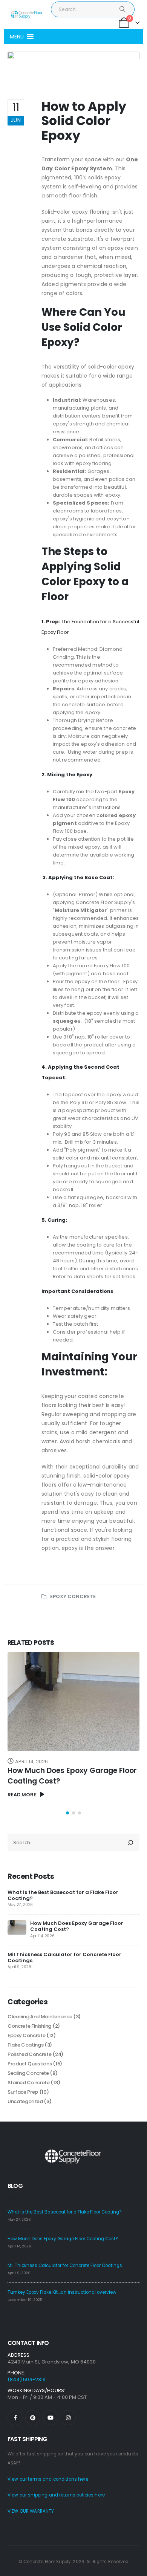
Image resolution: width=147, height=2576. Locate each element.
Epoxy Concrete (73, 1596)
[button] (17, 37)
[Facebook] (15, 2418)
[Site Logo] (26, 15)
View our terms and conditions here (48, 2479)
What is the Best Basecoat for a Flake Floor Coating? (63, 1895)
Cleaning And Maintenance (40, 2017)
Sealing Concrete (28, 2073)
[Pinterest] (33, 2418)
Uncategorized (25, 2101)
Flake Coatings (25, 2045)
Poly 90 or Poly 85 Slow (98, 1102)
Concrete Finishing (29, 2026)
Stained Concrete (29, 2083)
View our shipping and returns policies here (56, 2495)
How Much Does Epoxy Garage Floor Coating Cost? (77, 1926)
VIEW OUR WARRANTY (31, 2511)
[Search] (123, 9)
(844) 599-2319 (27, 2379)
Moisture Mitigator (81, 910)
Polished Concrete (29, 2054)
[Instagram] (68, 2418)
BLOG (15, 2186)
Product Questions (30, 2064)
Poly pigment (82, 1150)
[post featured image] (73, 1702)
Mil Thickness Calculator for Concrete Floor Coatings (64, 1957)
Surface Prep (23, 2092)
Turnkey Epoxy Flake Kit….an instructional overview (62, 2292)
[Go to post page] (17, 1927)
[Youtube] (51, 2418)
